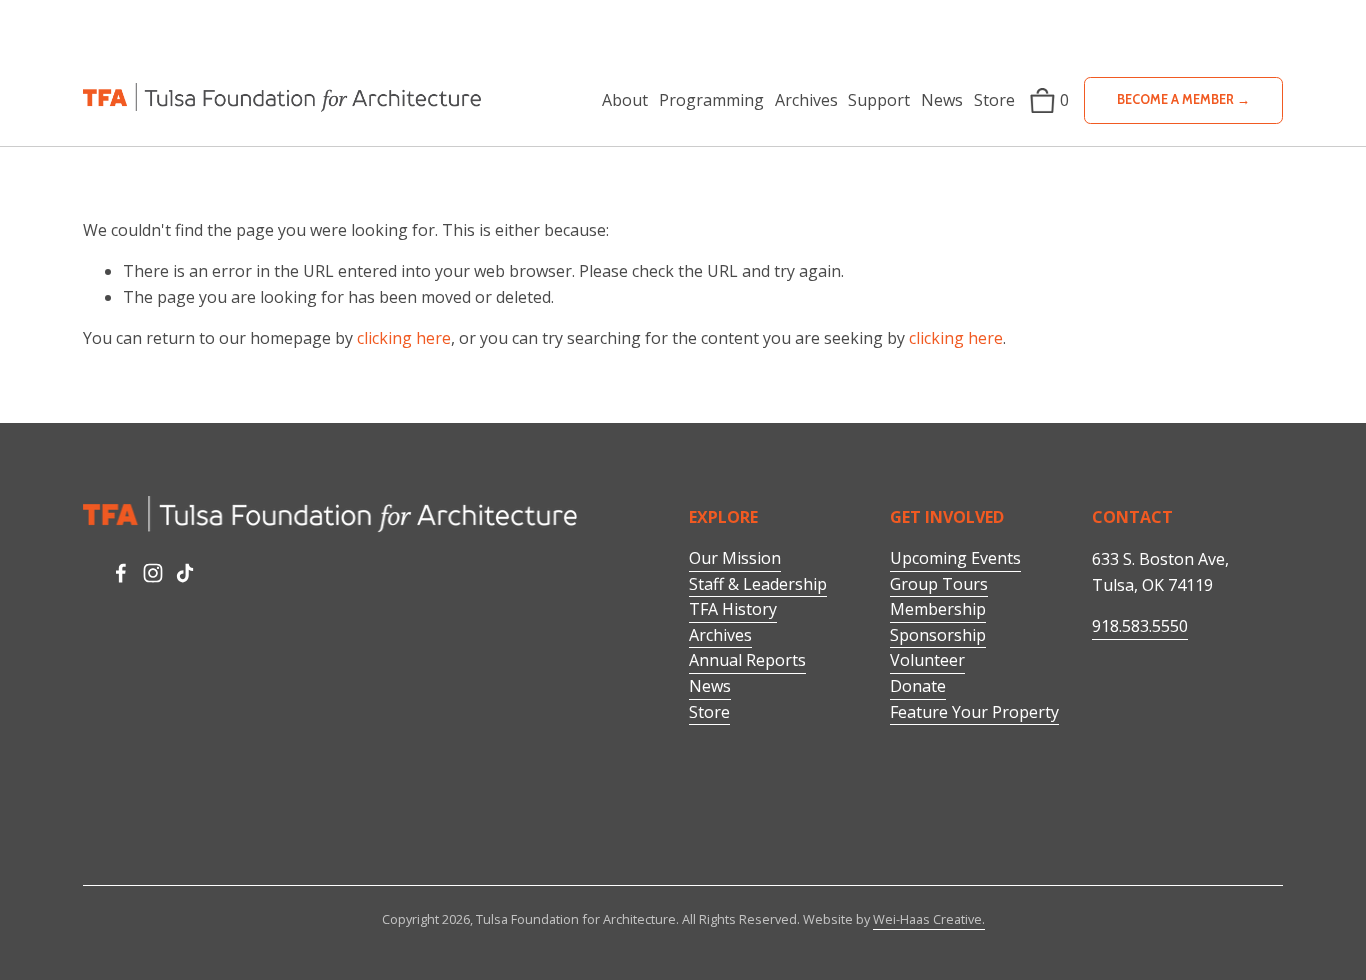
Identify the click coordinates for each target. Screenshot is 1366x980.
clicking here (404, 338)
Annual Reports (747, 660)
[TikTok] (185, 573)
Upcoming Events (955, 558)
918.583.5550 (1140, 626)
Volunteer (927, 660)
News (942, 100)
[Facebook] (121, 573)
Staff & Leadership (758, 584)
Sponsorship (938, 635)
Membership (938, 609)
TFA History (733, 609)
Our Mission (735, 558)
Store (994, 100)
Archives (720, 635)
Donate (918, 686)
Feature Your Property (974, 712)
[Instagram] (153, 573)
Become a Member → (1183, 99)
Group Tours (939, 584)
